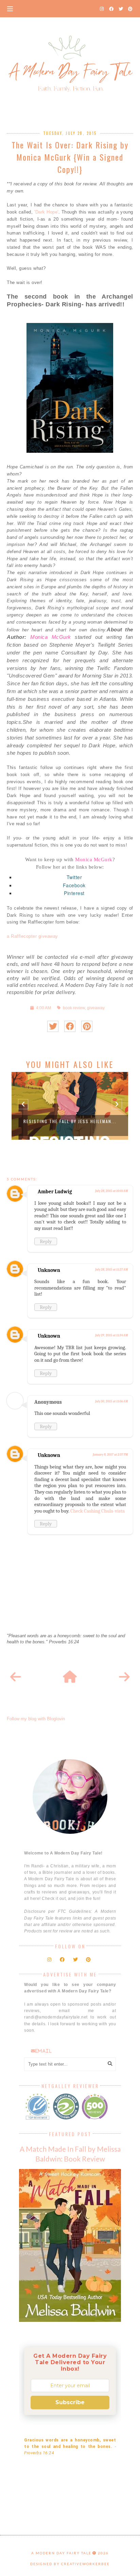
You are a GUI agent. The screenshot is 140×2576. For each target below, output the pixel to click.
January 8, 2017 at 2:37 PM (110, 1455)
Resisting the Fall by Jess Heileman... (70, 1121)
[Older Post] (124, 1677)
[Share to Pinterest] (87, 1026)
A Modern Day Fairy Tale (61, 2553)
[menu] (10, 8)
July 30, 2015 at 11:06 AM (111, 1401)
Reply (46, 1241)
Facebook (74, 885)
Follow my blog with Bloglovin (36, 1719)
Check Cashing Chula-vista (98, 1511)
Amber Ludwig (55, 1192)
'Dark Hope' (46, 212)
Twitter (74, 877)
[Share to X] (53, 1026)
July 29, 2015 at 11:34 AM (111, 1335)
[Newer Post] (16, 1677)
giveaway (96, 1008)
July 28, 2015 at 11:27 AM (111, 1270)
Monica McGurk (51, 637)
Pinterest (74, 893)
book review (74, 1008)
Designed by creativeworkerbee (70, 2564)
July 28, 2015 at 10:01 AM (111, 1191)
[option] (70, 1106)
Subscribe (70, 2402)
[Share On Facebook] (70, 1026)
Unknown (49, 1270)
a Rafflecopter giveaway (32, 936)
